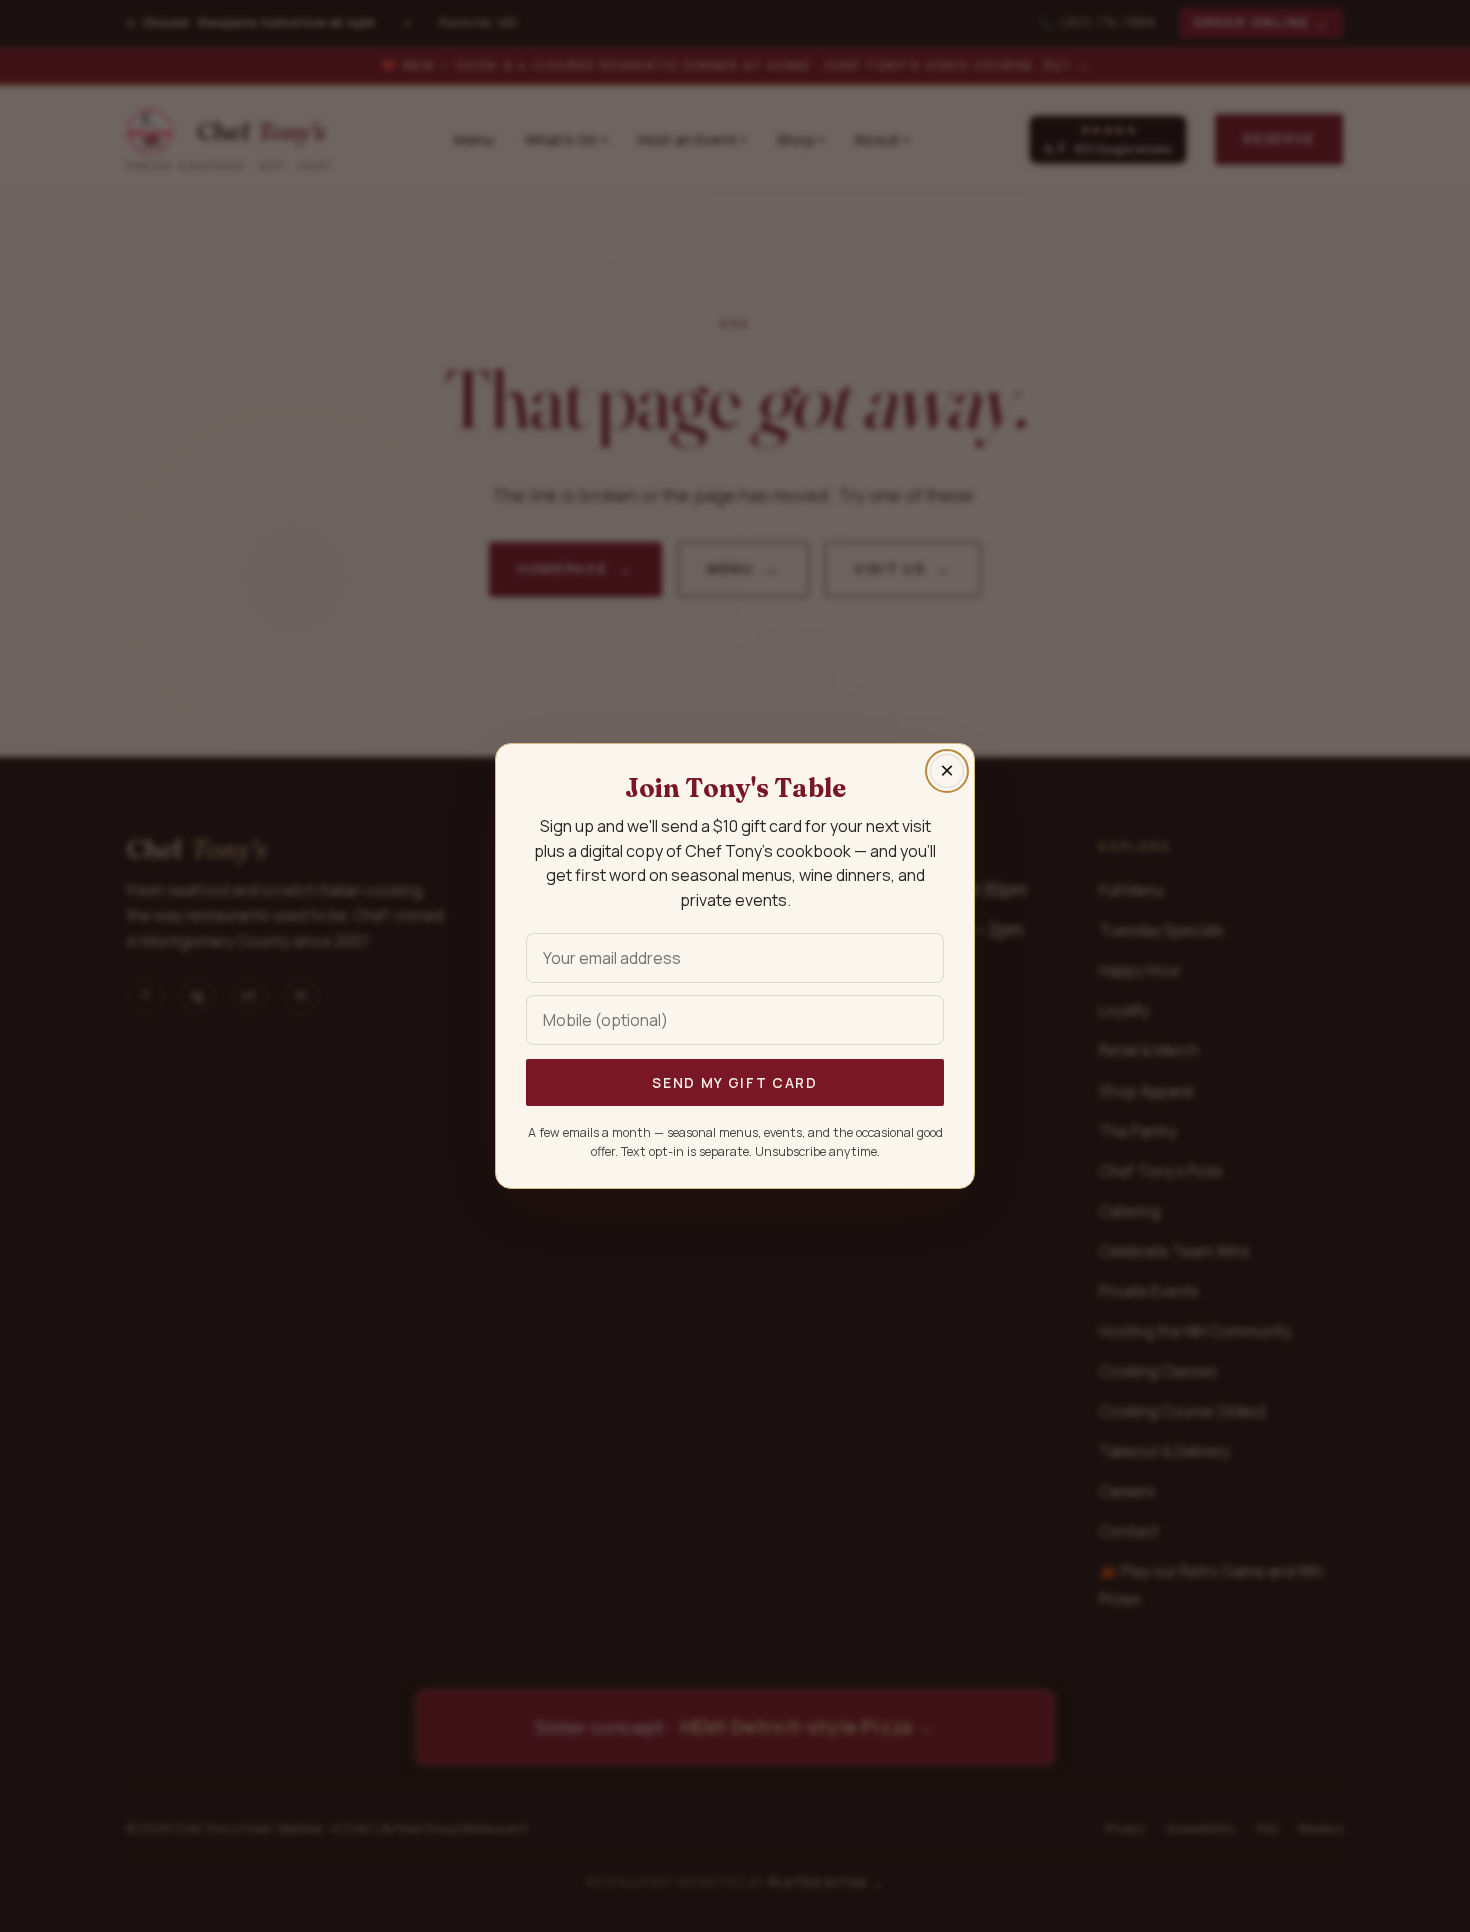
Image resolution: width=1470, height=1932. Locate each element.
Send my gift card (734, 1082)
